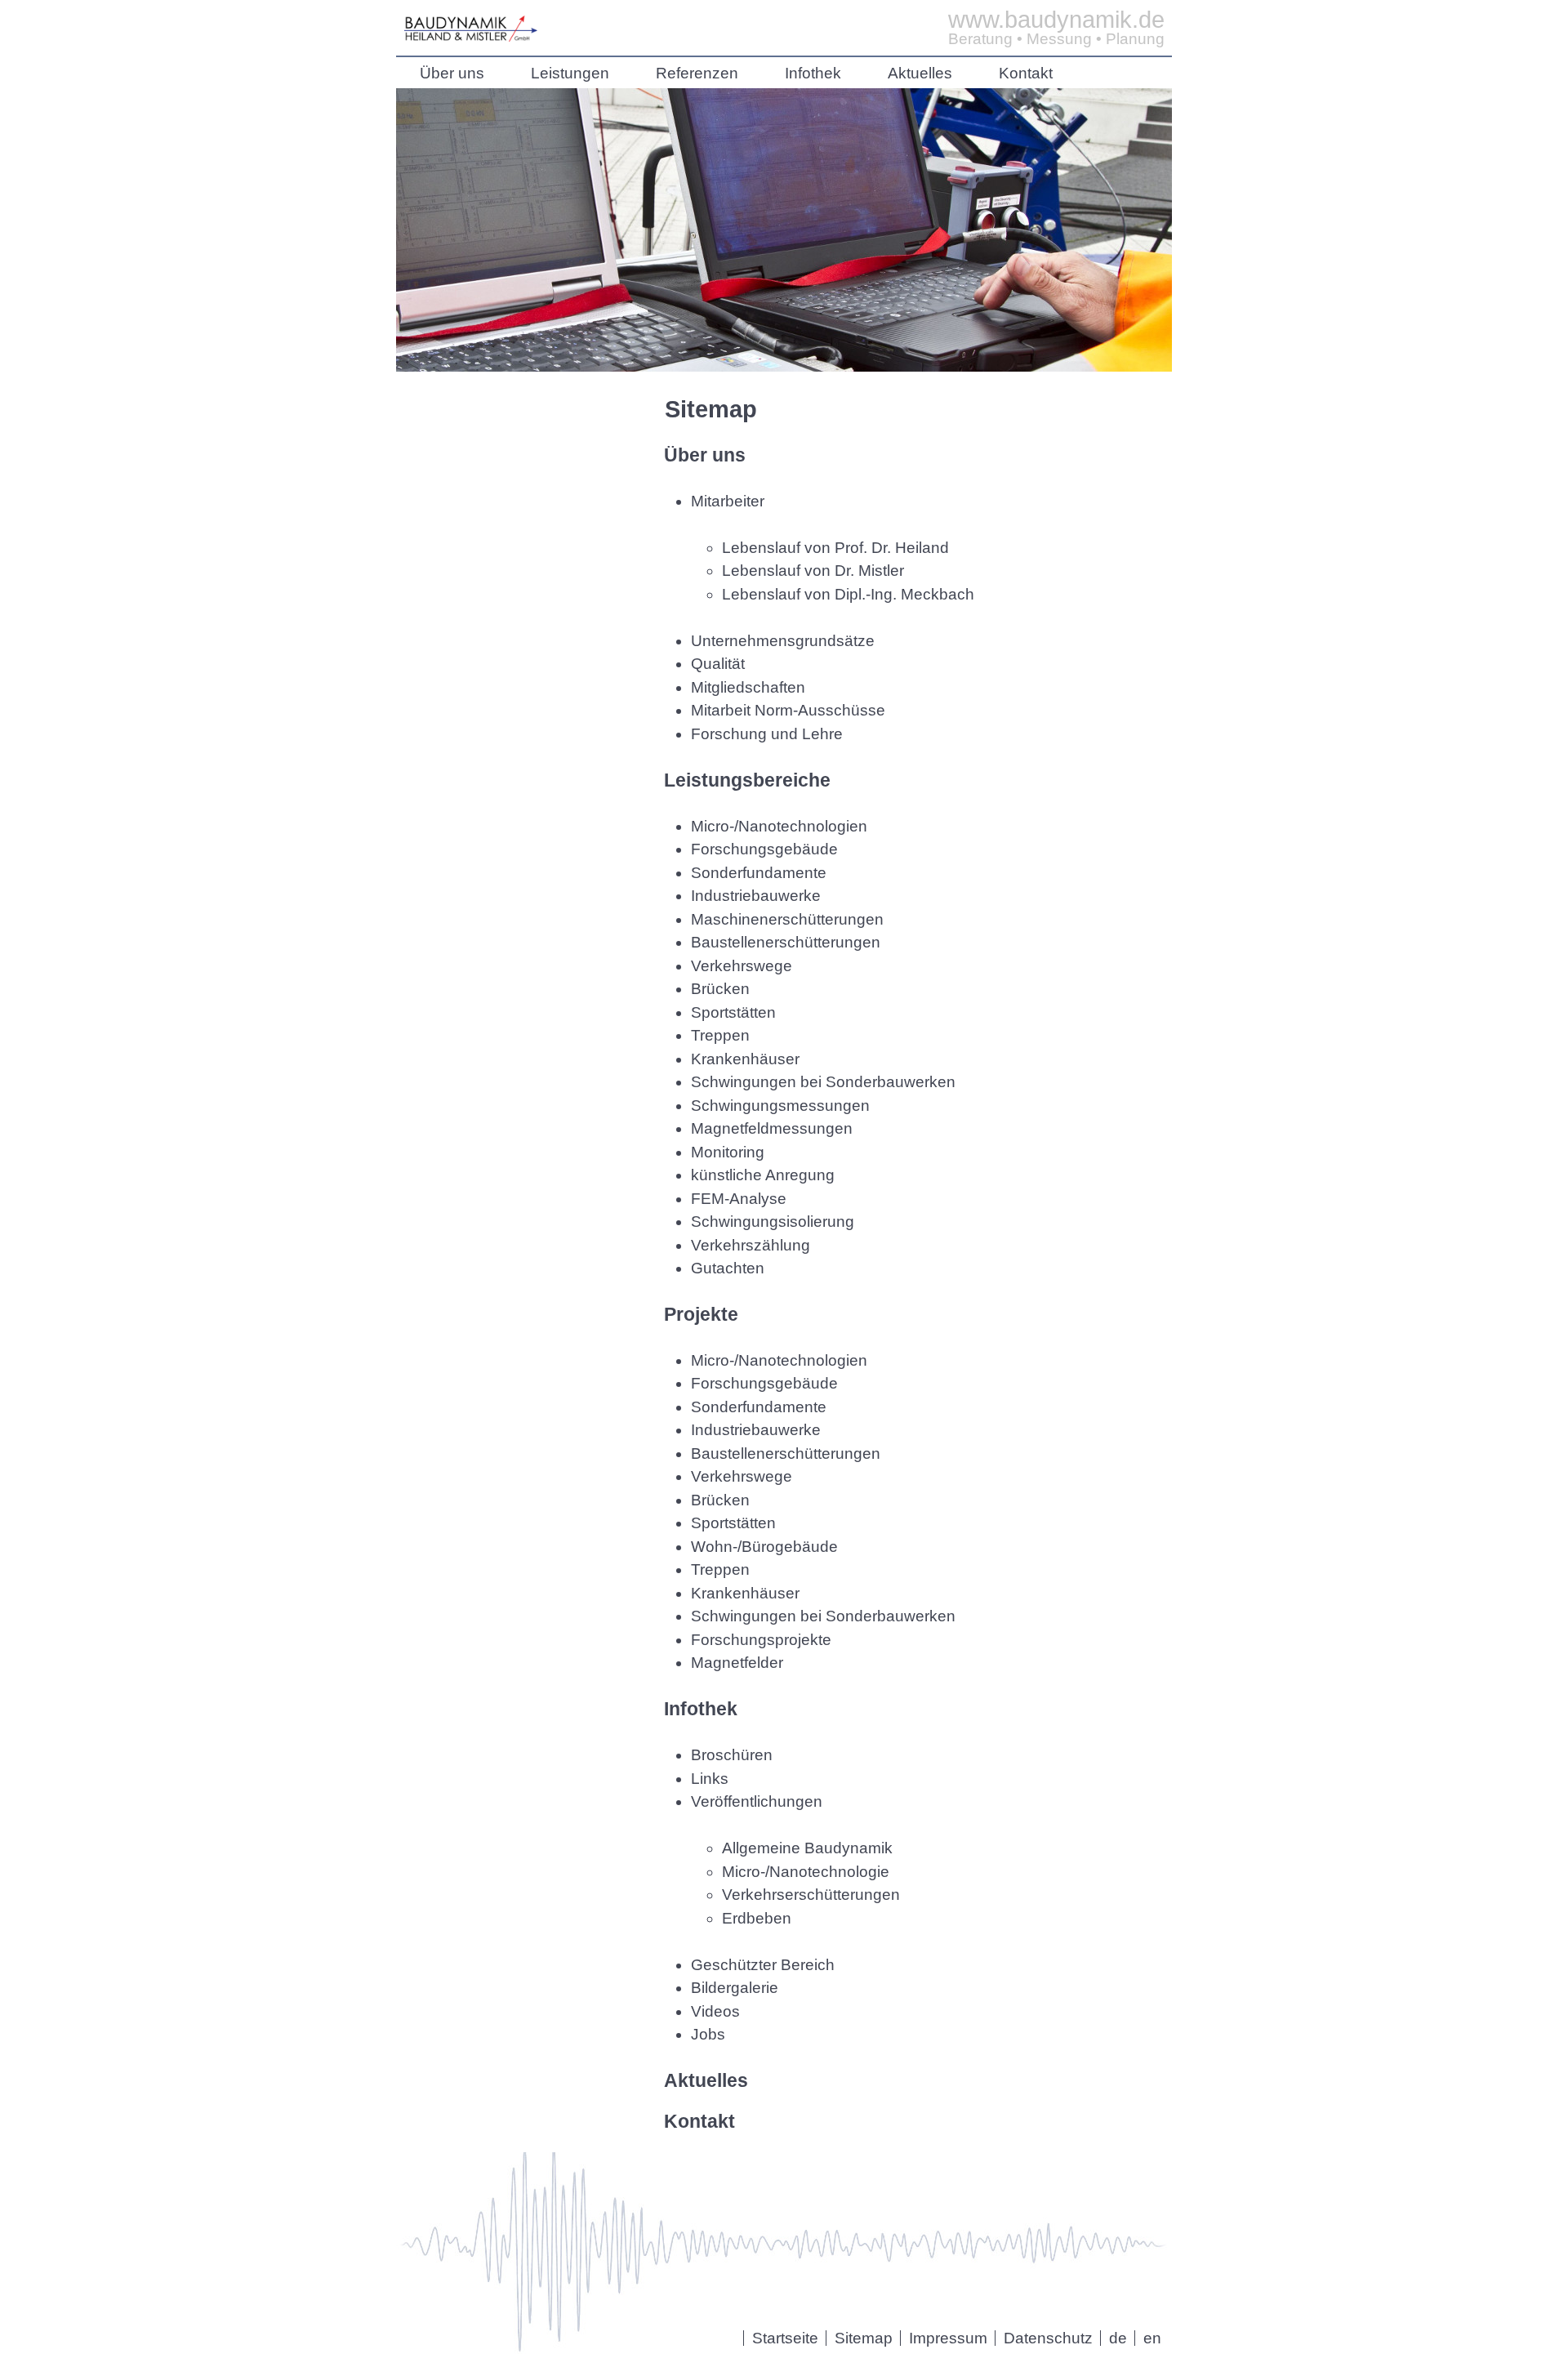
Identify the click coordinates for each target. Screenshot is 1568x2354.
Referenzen (697, 73)
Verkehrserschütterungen (811, 1895)
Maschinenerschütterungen (787, 919)
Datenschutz (1048, 2338)
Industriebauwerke (756, 896)
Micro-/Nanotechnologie (806, 1872)
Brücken (720, 989)
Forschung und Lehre (767, 734)
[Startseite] (471, 36)
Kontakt (1026, 73)
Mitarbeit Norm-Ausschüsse (788, 710)
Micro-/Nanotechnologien (779, 826)
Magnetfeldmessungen (772, 1128)
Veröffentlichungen (757, 1801)
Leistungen (570, 73)
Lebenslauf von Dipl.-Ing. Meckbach (848, 594)
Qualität (718, 664)
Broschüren (732, 1755)
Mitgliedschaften (748, 687)
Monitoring (728, 1152)
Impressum (948, 2338)
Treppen (720, 1035)
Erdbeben (757, 1918)
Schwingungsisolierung (773, 1222)
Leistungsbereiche (747, 780)
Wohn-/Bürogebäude (764, 1547)
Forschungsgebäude (764, 849)
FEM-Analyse (739, 1199)
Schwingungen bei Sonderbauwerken (823, 1082)
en (1152, 2338)
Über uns (452, 73)
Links (710, 1779)
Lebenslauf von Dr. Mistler (813, 571)
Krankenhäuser (745, 1059)
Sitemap (864, 2338)
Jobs (708, 2034)
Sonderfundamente (759, 873)
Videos (715, 2011)
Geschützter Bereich (763, 1965)
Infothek (813, 73)
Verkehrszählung (751, 1245)
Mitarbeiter (728, 501)
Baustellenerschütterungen (786, 942)
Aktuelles (920, 73)
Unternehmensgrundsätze (783, 641)
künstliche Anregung (763, 1175)
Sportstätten (733, 1012)
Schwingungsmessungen (780, 1106)
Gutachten (728, 1268)
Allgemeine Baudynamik (807, 1848)
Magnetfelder (737, 1663)
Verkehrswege (742, 966)
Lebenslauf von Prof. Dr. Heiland (835, 548)
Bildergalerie (735, 1988)
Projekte (701, 1314)
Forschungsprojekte (761, 1640)
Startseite (785, 2338)
